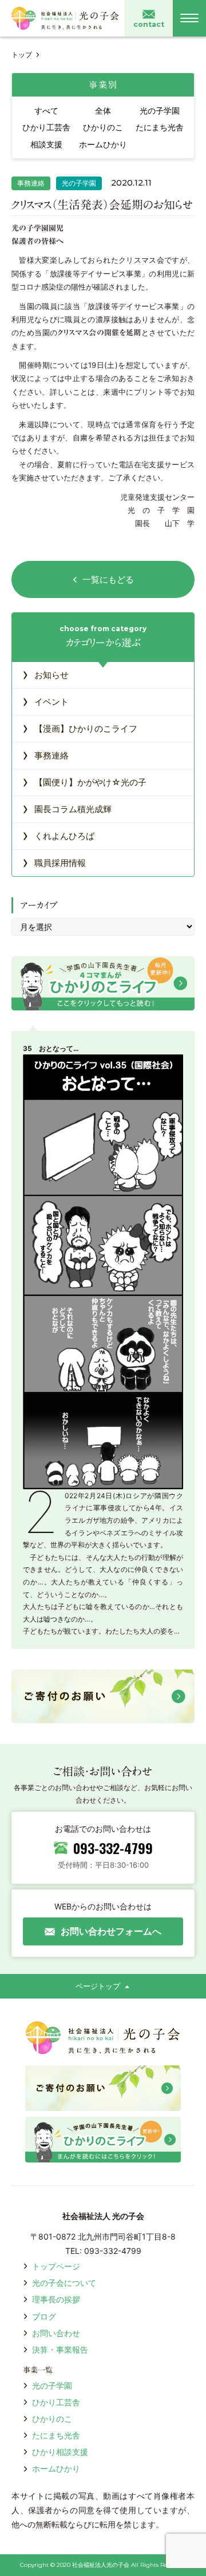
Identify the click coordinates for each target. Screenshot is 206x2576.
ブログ (44, 2316)
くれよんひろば (58, 835)
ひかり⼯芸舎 (56, 2402)
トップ (22, 55)
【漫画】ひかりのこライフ (80, 728)
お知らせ (45, 674)
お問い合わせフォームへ (111, 1931)
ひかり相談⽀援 (60, 2452)
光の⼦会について (64, 2283)
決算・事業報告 (60, 2350)
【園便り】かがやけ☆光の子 (84, 781)
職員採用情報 (54, 862)
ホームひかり (56, 2468)
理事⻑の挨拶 (56, 2299)
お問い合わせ (56, 2333)
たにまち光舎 (56, 2435)
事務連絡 (45, 755)
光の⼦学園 (52, 2386)
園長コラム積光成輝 (67, 808)
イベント (45, 701)
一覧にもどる (108, 579)
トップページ (56, 2266)
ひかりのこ (52, 2419)
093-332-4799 (113, 1848)
